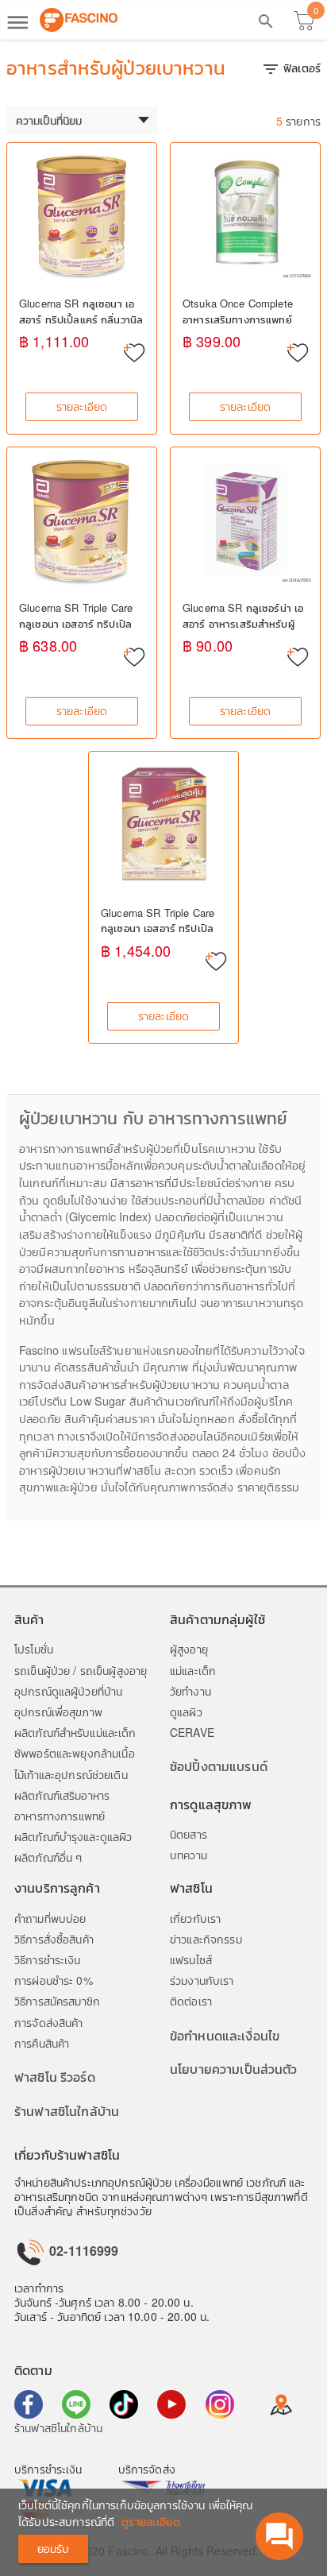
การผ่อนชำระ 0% (54, 1980)
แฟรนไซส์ (191, 1959)
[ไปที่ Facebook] (29, 2404)
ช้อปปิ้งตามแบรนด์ (219, 1766)
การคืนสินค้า (42, 2043)
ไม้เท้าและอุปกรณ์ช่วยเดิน (71, 1774)
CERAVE (192, 1732)
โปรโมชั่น (34, 1649)
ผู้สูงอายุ (189, 1649)
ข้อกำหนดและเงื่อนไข (225, 2035)
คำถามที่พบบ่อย (50, 1918)
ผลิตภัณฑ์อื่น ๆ (48, 1857)
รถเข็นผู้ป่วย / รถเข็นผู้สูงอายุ (81, 1670)
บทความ (189, 1855)
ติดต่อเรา (191, 2001)
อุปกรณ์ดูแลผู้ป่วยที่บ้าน (68, 1691)
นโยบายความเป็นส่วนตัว (234, 2069)
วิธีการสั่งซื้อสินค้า (54, 1939)
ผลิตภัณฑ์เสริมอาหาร (62, 1795)
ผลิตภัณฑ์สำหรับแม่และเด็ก (75, 1732)
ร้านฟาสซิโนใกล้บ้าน (67, 2111)
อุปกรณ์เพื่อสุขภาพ (58, 1712)
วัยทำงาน (190, 1691)
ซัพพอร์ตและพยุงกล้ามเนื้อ (75, 1753)
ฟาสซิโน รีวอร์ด (55, 2077)
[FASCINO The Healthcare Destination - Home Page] (79, 20)
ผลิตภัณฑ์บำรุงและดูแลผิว (73, 1836)
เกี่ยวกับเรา (195, 1918)
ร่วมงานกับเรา (202, 1980)
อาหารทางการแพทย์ (60, 1816)
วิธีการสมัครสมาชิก (57, 2001)
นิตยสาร (189, 1834)
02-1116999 (83, 2251)
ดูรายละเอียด (150, 2521)
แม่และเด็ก (193, 1670)
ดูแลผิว (186, 1712)
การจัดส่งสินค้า (49, 2022)
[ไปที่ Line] (76, 2404)
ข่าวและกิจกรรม (206, 1939)
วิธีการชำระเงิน (48, 1959)
